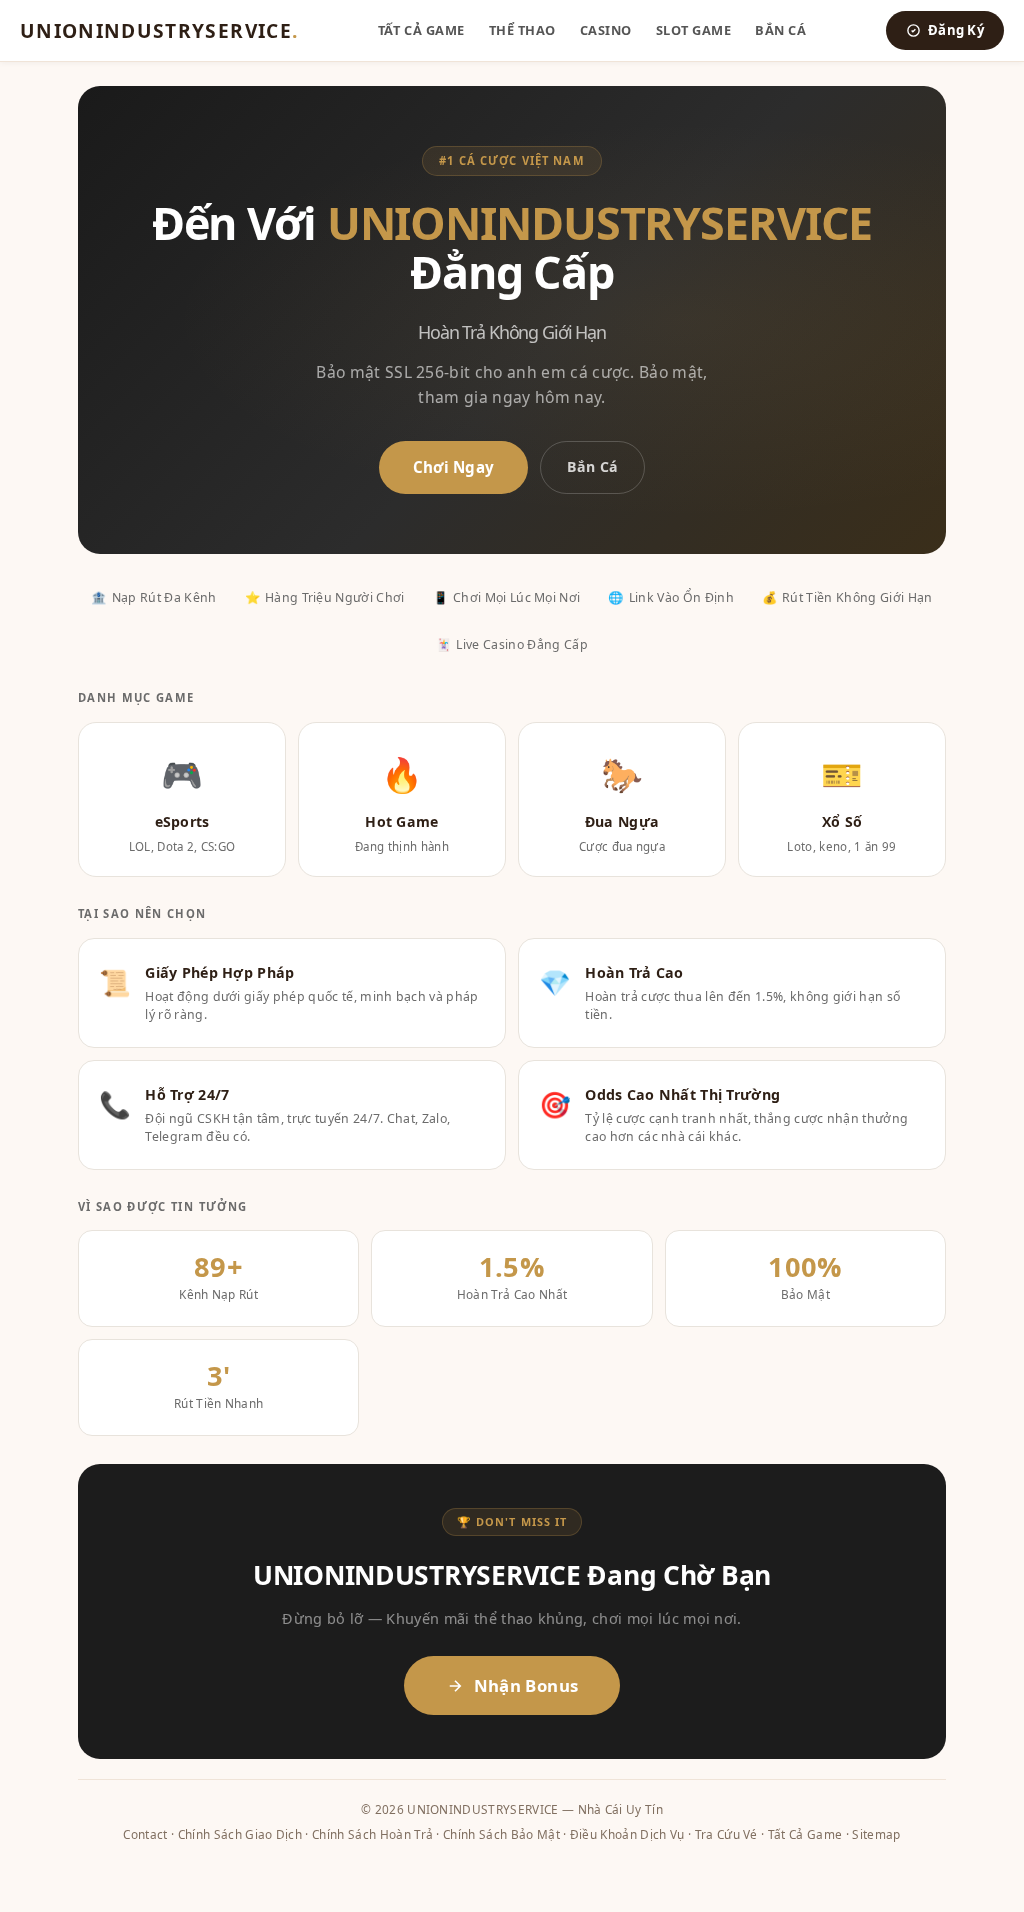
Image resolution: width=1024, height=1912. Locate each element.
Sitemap (876, 1834)
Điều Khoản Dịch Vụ (627, 1834)
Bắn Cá (780, 30)
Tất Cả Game (421, 30)
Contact (145, 1834)
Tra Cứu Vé (726, 1834)
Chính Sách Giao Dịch (240, 1834)
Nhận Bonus (526, 1685)
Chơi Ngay (454, 467)
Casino (606, 30)
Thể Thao (522, 30)
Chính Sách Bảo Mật (501, 1834)
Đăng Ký (956, 30)
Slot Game (694, 30)
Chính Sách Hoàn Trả (372, 1834)
